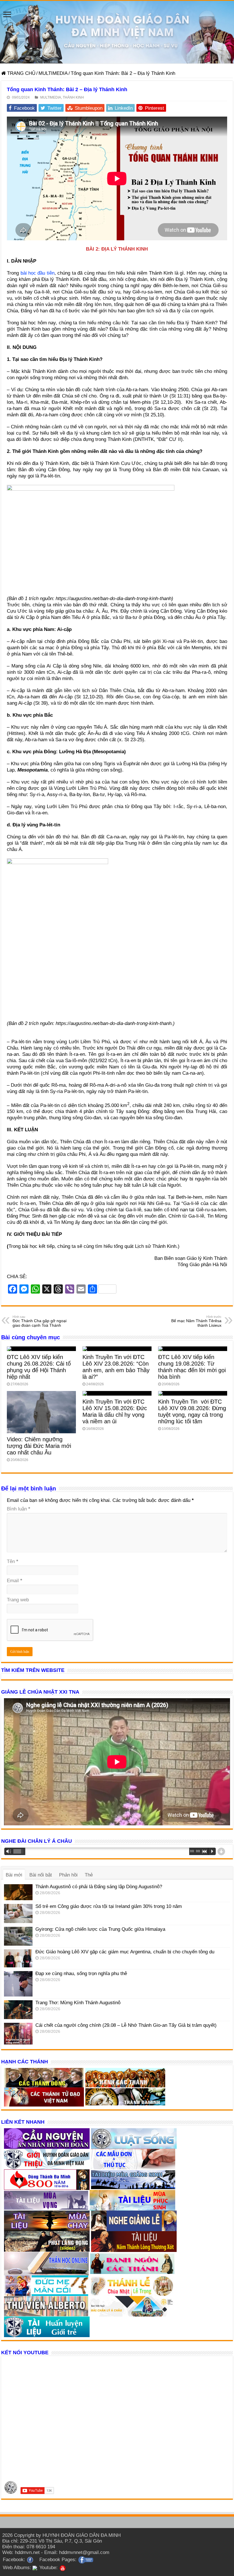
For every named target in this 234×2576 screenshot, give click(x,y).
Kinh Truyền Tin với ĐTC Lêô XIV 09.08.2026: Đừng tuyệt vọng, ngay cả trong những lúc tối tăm (192, 1411)
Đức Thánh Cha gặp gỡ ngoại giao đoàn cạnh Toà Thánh (40, 1321)
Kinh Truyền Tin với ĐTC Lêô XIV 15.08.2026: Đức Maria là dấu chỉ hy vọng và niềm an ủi (115, 1411)
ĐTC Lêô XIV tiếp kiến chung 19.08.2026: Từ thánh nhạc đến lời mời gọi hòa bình (192, 1367)
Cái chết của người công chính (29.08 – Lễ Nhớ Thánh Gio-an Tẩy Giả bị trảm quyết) (126, 2025)
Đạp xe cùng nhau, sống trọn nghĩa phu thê (81, 1974)
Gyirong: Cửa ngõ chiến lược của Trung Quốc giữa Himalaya (100, 1929)
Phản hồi (68, 1875)
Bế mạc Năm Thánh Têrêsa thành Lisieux (196, 1321)
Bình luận (19, 1509)
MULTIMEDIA (53, 73)
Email (15, 1581)
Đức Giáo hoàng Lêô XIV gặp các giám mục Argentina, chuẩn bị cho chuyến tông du (125, 1952)
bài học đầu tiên (38, 273)
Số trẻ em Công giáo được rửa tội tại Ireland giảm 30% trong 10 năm (109, 1906)
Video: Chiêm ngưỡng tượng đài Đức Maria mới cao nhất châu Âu (39, 1446)
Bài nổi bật (41, 1875)
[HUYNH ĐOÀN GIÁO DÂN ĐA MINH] (117, 32)
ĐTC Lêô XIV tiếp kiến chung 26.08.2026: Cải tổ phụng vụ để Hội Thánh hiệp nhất (39, 1367)
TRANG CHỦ (21, 73)
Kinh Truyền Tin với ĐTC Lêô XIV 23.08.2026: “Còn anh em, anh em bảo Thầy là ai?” (116, 1367)
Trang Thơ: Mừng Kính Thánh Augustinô (78, 2003)
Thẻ (89, 1875)
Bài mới (14, 1875)
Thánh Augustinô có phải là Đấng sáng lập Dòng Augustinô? (99, 1887)
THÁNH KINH (73, 97)
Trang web (18, 1600)
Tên (13, 1561)
